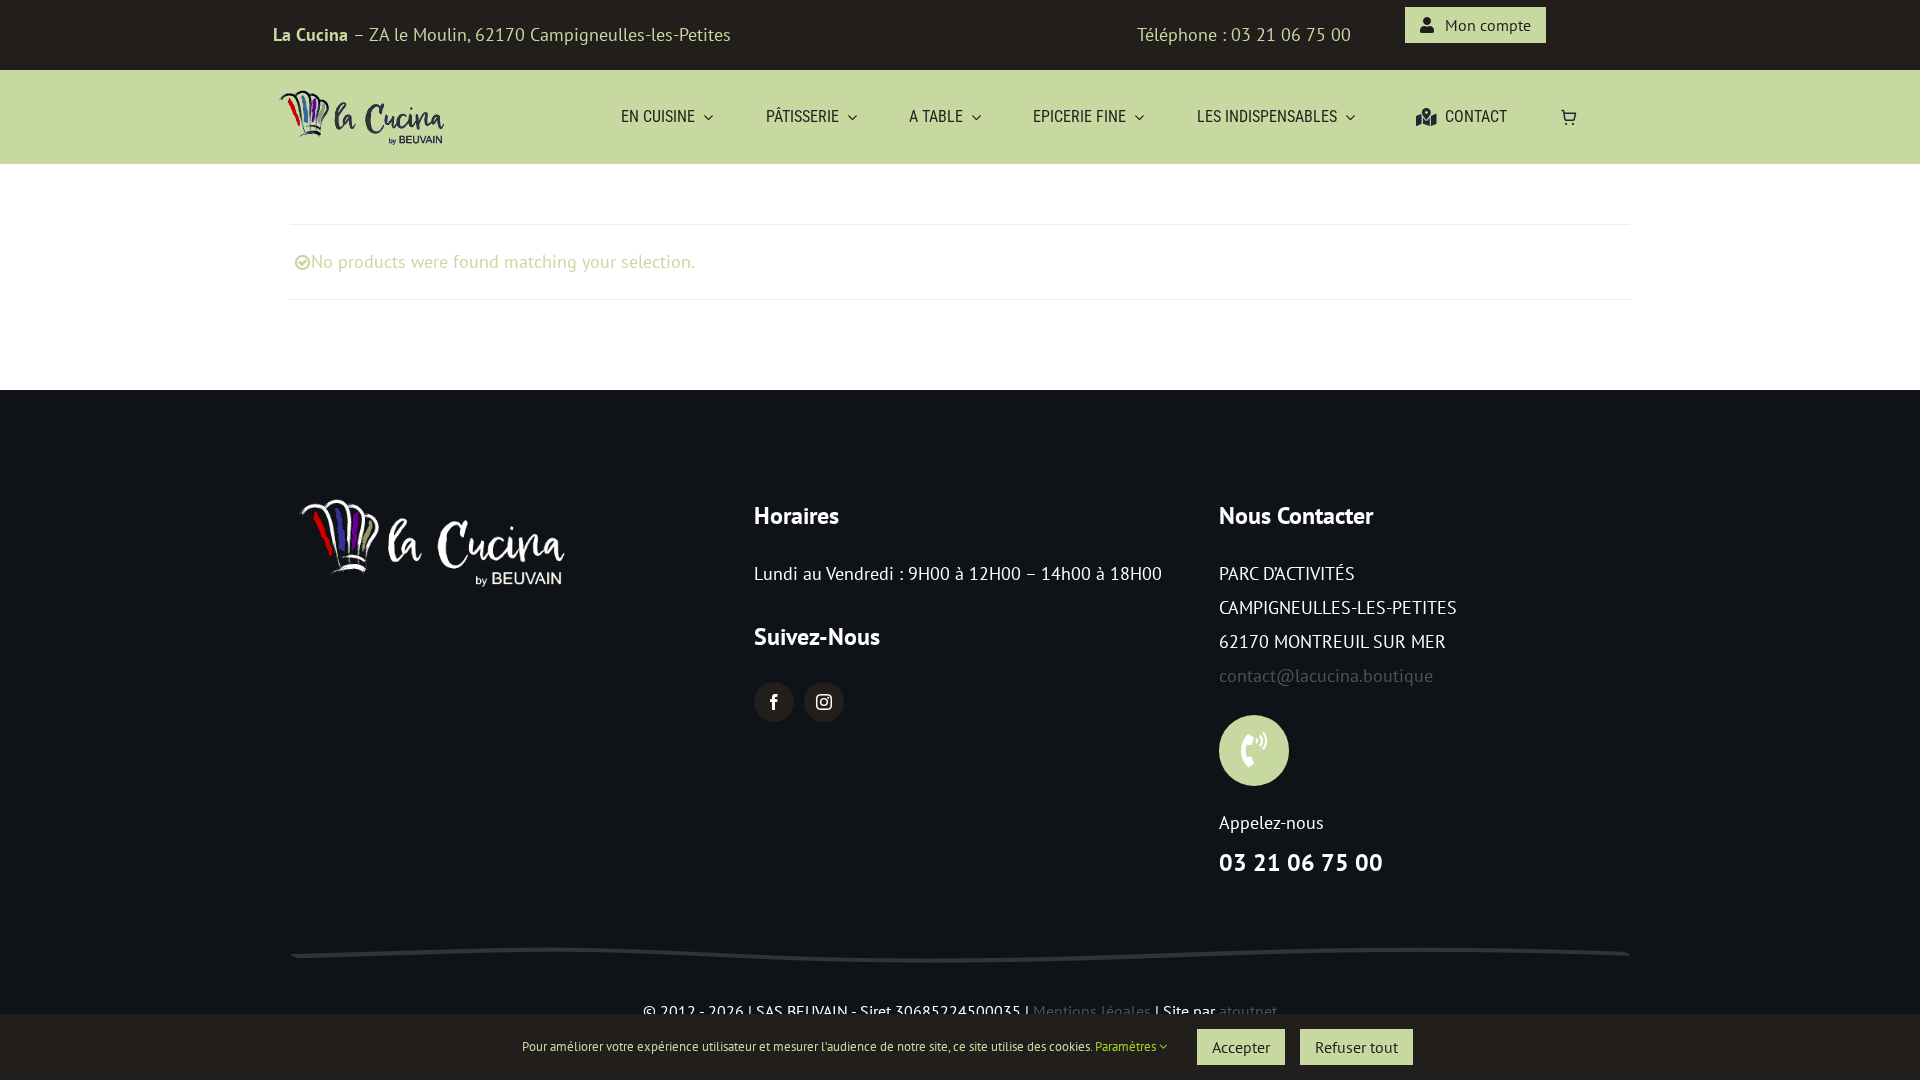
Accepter (1241, 1047)
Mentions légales (1092, 1011)
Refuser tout (1356, 1047)
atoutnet (1248, 1011)
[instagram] (824, 702)
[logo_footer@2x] (435, 498)
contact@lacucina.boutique (1326, 675)
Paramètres (1127, 1046)
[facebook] (774, 702)
